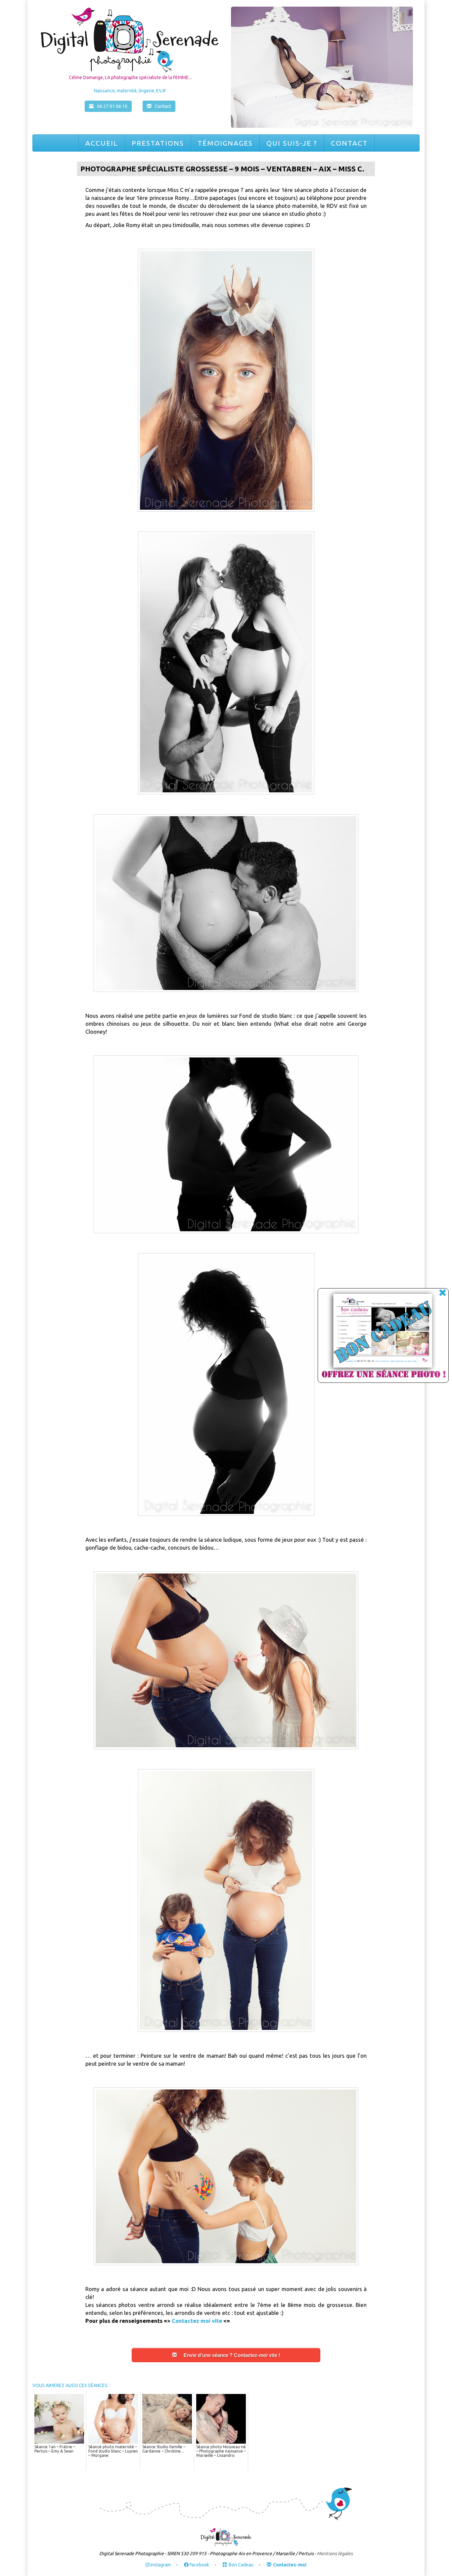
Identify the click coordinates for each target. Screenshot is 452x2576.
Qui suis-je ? (292, 143)
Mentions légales (335, 2553)
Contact (349, 143)
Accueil (102, 143)
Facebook (199, 2565)
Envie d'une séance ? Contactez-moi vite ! (232, 2355)
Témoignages (225, 143)
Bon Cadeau (241, 2565)
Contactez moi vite (198, 2321)
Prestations (158, 143)
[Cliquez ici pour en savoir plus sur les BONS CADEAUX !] (376, 1336)
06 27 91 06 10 (112, 106)
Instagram (160, 2565)
